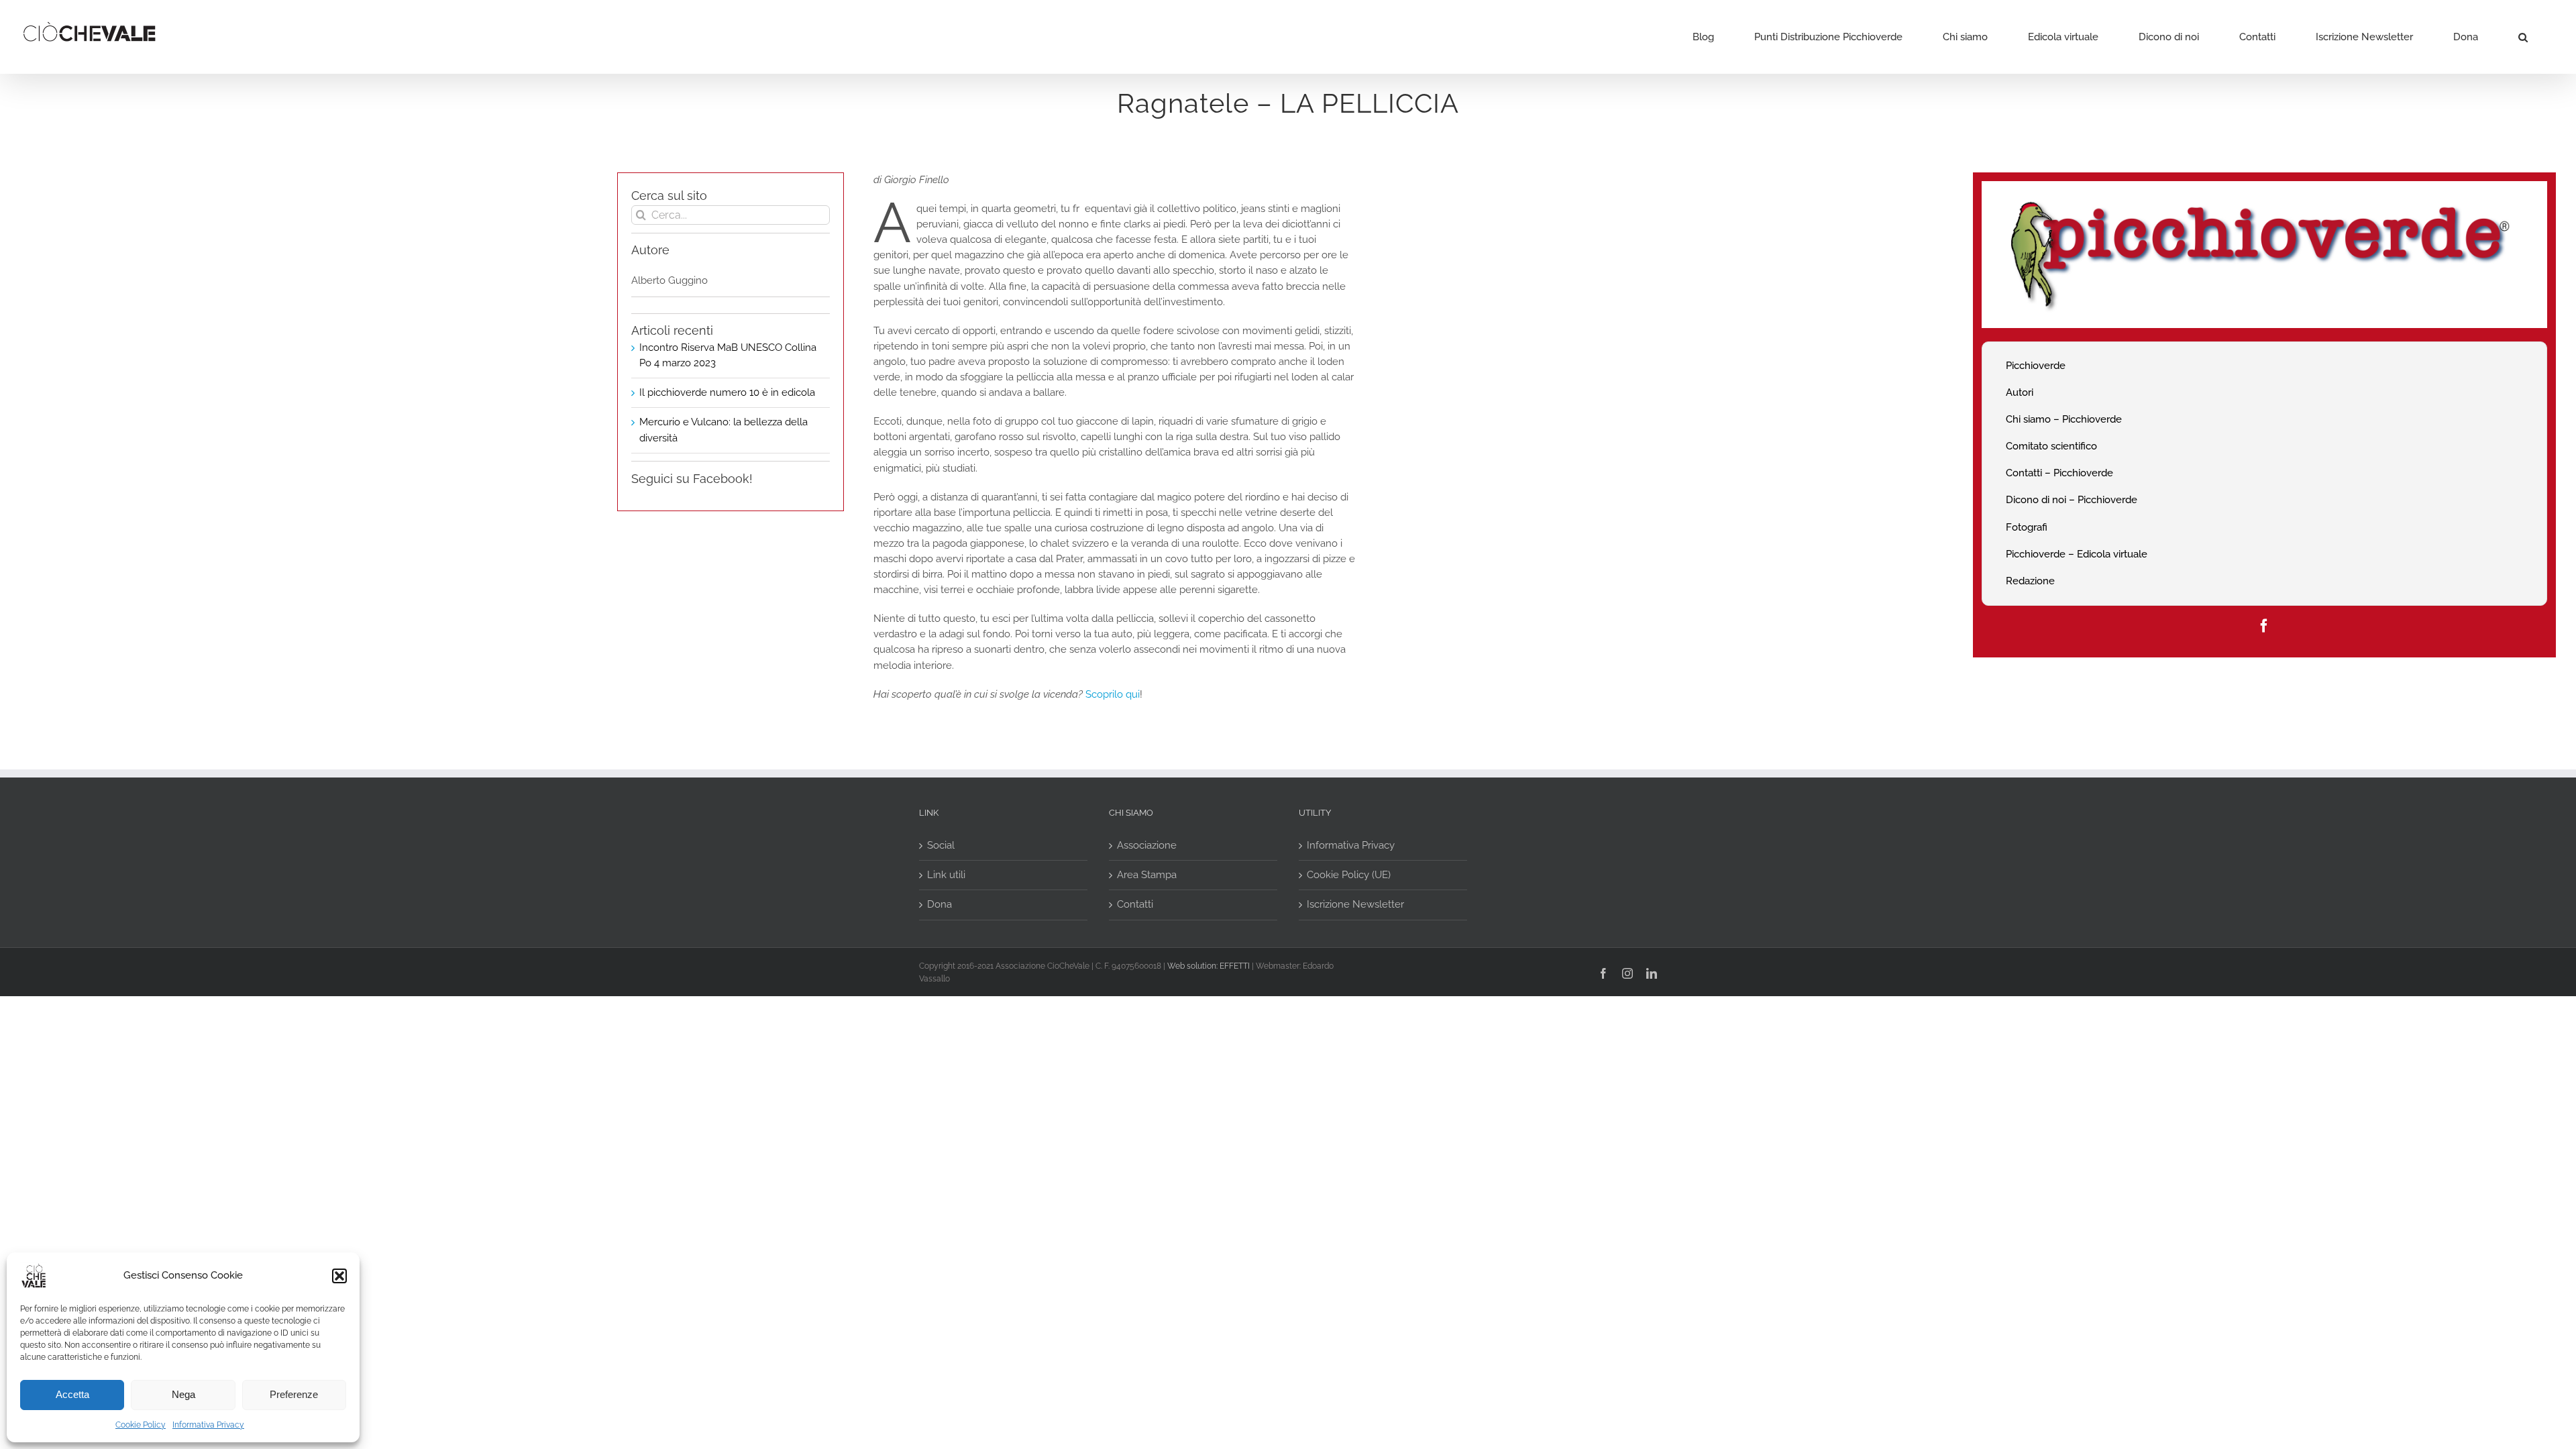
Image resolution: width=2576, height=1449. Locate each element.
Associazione (1147, 845)
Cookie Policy (141, 1425)
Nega (183, 1394)
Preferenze (294, 1394)
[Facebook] (2264, 626)
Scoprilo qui (1113, 694)
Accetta (72, 1394)
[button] (339, 1276)
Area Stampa (1147, 875)
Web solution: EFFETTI (1209, 966)
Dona (940, 904)
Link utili (946, 875)
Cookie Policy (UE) (1349, 875)
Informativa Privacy (208, 1425)
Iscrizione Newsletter (1355, 904)
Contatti (1135, 904)
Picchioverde (2036, 366)
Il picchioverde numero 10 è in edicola (727, 392)
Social (941, 845)
